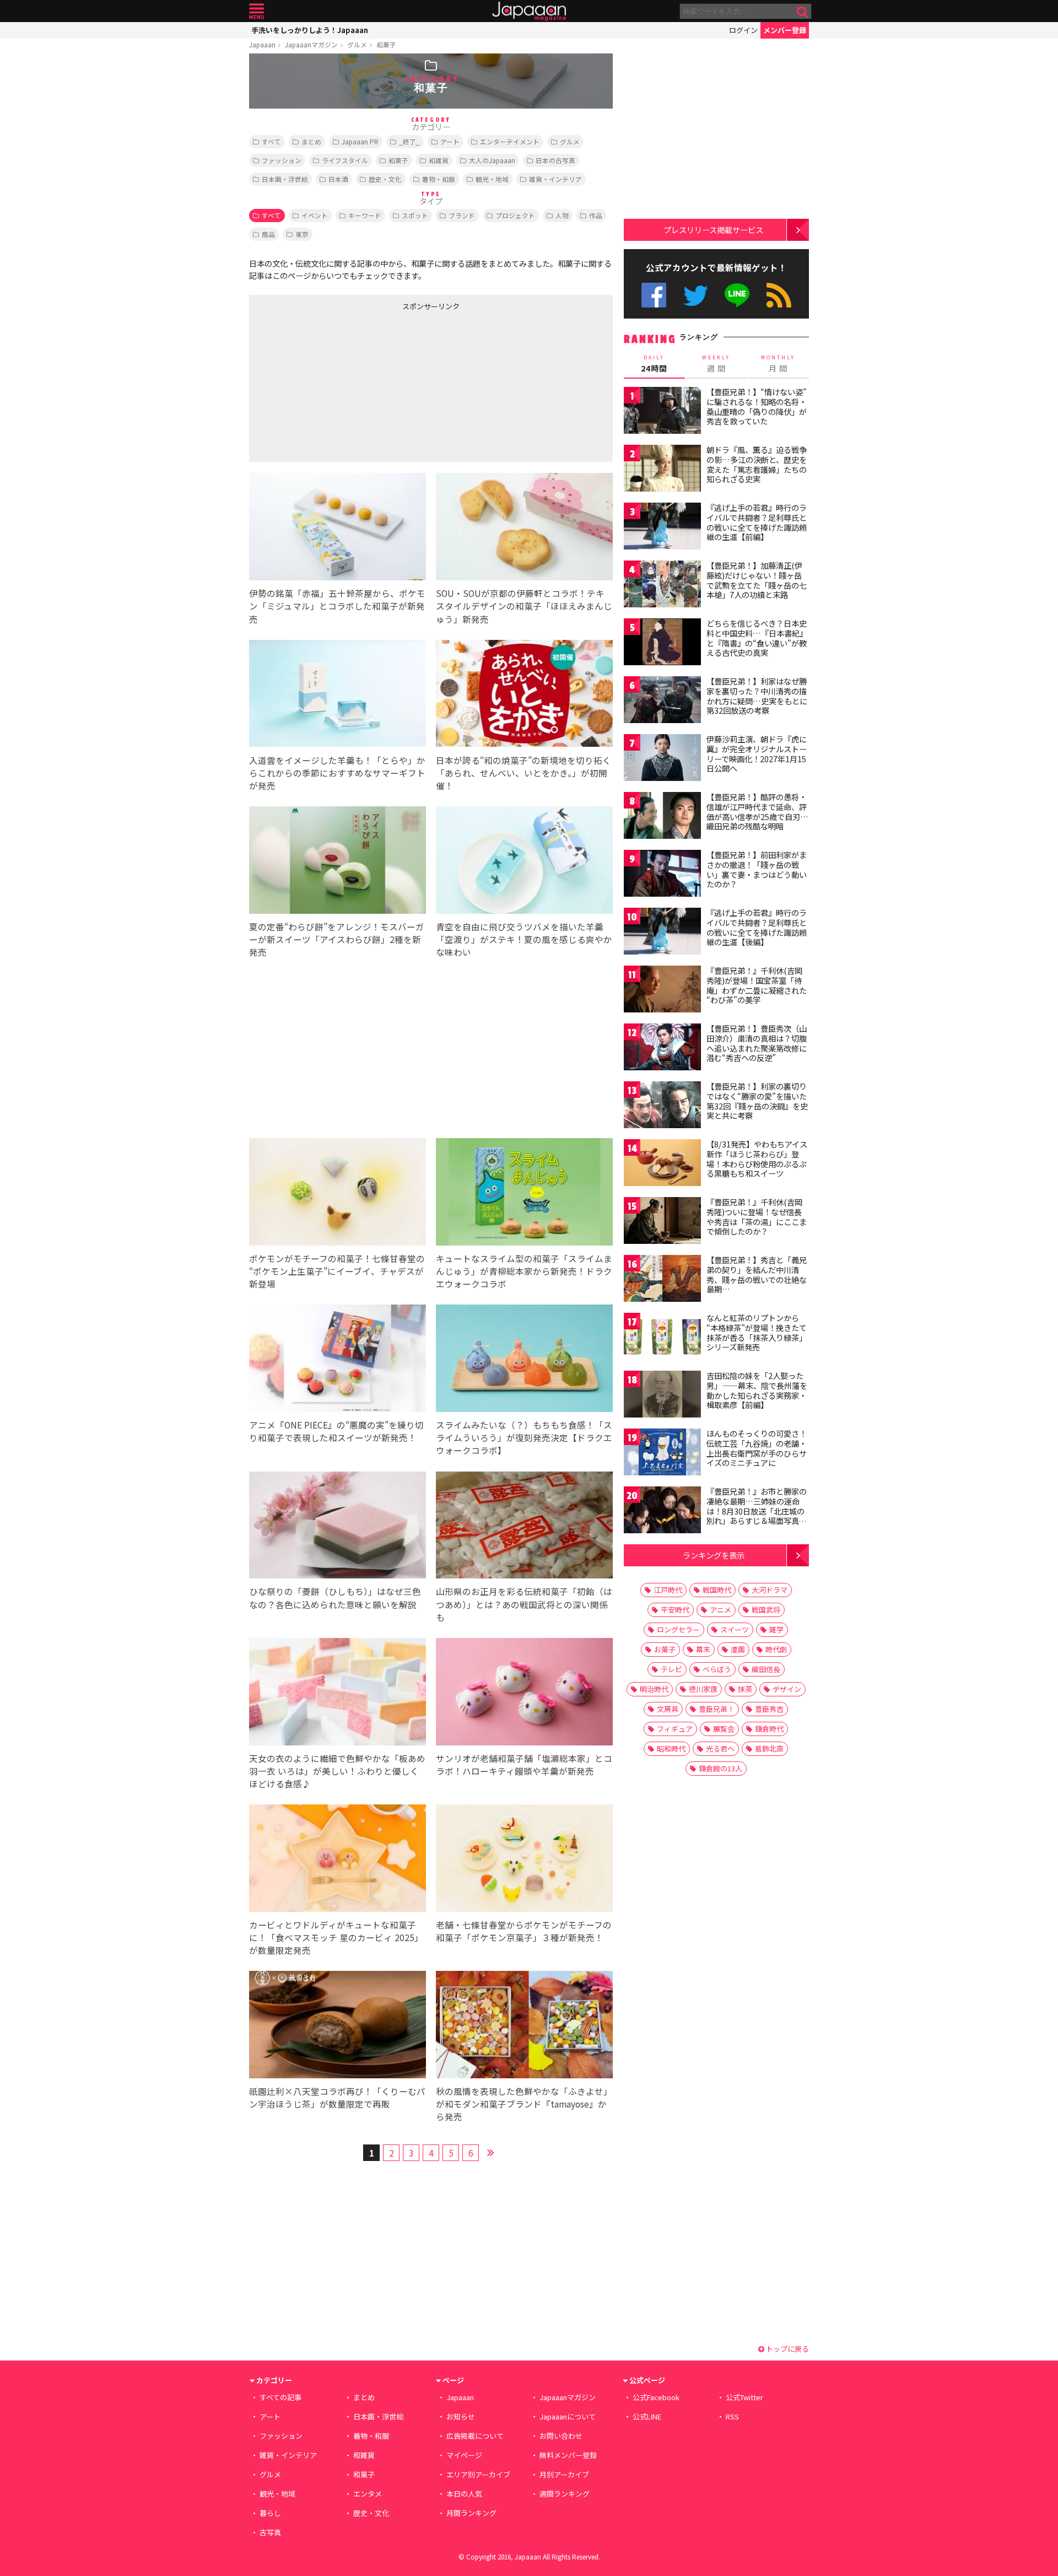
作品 (596, 215)
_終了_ (409, 141)
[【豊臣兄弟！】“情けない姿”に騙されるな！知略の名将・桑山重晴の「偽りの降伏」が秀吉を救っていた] (662, 412)
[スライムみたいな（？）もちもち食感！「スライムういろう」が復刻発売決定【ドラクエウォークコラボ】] (524, 1360)
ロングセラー (678, 1629)
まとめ (311, 141)
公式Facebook (654, 295)
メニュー (257, 11)
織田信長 (766, 1669)
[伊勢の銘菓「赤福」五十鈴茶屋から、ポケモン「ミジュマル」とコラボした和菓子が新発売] (338, 528)
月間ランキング (471, 2513)
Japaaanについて (568, 2416)
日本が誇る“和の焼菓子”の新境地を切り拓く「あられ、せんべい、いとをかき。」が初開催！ (523, 773)
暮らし (270, 2513)
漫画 (738, 1649)
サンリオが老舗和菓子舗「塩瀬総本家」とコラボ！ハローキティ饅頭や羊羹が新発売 (524, 1764)
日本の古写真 (555, 160)
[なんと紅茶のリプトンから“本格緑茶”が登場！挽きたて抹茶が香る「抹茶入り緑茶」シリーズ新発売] (662, 1338)
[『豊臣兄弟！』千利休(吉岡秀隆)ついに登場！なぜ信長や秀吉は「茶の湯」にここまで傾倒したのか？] (662, 1222)
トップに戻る (787, 2349)
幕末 (703, 1649)
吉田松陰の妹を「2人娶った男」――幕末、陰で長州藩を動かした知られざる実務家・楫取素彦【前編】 (757, 1390)
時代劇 (776, 1649)
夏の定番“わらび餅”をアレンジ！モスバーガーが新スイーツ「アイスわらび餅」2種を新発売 (337, 939)
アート (450, 141)
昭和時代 (671, 1748)
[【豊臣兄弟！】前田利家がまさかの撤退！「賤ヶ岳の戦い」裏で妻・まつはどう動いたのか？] (662, 875)
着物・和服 (439, 179)
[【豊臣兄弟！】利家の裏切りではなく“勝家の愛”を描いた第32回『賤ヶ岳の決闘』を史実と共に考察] (662, 1106)
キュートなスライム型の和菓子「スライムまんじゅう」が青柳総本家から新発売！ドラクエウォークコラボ (524, 1271)
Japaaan (529, 11)
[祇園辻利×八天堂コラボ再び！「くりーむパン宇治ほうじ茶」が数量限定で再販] (338, 2026)
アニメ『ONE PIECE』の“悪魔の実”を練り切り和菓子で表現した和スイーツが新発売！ (336, 1431)
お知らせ (461, 2416)
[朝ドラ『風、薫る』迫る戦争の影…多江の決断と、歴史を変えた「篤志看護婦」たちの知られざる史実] (662, 470)
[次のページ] (490, 2151)
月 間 (778, 364)
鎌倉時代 (769, 1729)
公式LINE (738, 295)
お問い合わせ (561, 2436)
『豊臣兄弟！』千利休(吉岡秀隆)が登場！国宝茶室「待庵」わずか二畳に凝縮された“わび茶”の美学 (757, 985)
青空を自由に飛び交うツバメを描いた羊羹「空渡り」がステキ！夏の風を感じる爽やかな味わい (524, 939)
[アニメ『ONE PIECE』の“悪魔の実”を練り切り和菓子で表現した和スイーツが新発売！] (338, 1360)
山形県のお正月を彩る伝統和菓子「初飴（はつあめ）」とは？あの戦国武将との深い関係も (524, 1604)
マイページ (464, 2455)
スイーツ (735, 1629)
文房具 (668, 1709)
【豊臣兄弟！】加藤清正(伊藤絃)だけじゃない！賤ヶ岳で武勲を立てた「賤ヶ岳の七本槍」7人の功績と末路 (757, 580)
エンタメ (368, 2494)
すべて (271, 141)
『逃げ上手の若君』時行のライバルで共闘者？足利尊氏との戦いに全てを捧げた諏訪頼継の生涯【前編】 (757, 522)
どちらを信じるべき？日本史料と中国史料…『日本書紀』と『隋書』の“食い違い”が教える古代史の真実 (757, 638)
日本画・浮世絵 (285, 179)
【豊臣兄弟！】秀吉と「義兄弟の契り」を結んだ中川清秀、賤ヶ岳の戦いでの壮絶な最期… (757, 1274)
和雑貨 (439, 160)
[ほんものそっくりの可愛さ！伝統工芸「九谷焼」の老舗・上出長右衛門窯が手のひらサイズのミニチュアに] (662, 1454)
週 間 (716, 364)
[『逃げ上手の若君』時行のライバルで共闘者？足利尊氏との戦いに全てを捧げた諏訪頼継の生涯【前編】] (662, 528)
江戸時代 (668, 1590)
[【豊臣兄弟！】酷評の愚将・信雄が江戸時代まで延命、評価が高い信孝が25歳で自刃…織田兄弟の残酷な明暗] (662, 817)
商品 (268, 234)
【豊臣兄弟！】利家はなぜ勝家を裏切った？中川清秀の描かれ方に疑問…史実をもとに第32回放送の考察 (757, 696)
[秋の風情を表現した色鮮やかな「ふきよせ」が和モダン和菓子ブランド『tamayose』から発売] (524, 2026)
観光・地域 (492, 179)
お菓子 (665, 1649)
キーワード (365, 215)
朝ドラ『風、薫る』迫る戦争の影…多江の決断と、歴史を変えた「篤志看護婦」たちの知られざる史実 (757, 464)
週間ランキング (565, 2494)
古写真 (270, 2532)
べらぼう (717, 1669)
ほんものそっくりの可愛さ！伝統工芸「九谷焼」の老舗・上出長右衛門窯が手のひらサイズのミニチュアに (757, 1448)
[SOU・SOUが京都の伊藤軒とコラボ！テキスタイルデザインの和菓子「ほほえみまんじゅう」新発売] (524, 528)
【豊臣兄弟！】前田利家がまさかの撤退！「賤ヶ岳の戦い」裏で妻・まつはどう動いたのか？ (757, 869)
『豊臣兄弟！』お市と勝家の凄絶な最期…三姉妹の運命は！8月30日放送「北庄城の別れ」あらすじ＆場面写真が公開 (757, 1511)
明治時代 (654, 1689)
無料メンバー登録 (568, 2455)
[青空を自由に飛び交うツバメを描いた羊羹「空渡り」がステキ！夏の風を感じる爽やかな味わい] (524, 862)
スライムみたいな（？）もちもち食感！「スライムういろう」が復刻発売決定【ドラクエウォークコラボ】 (524, 1437)
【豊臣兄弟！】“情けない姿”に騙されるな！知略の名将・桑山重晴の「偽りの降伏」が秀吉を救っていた (757, 406)
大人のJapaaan (492, 160)
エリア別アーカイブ (478, 2474)
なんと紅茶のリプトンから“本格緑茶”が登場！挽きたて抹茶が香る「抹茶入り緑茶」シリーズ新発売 (757, 1332)
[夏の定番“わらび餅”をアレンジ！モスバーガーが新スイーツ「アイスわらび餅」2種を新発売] (338, 862)
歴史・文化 (385, 179)
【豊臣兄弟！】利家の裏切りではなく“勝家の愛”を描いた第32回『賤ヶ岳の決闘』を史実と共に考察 (757, 1101)
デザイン (787, 1689)
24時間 (654, 364)
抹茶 (745, 1689)
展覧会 (724, 1729)
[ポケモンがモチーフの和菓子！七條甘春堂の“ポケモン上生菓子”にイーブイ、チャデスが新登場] (338, 1193)
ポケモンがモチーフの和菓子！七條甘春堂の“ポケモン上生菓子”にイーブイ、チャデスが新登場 (337, 1271)
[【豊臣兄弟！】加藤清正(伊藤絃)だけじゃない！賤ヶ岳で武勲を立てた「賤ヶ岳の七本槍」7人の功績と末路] (662, 586)
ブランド (462, 215)
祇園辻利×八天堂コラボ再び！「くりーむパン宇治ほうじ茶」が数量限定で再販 (337, 2097)
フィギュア (675, 1729)
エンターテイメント (510, 141)
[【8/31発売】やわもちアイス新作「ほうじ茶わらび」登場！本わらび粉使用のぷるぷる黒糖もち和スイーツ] (662, 1164)
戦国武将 (766, 1610)
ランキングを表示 (714, 1555)
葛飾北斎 (769, 1748)
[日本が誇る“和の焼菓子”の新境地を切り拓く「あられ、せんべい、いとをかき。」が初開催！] (524, 695)
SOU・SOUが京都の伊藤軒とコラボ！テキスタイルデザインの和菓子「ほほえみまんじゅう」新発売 (524, 606)
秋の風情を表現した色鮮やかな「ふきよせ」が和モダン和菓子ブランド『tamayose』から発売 (524, 2104)
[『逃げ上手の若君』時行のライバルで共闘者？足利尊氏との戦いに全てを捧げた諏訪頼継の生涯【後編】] (662, 933)
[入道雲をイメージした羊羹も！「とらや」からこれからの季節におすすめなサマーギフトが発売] (338, 695)
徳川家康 (703, 1689)
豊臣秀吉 (769, 1709)
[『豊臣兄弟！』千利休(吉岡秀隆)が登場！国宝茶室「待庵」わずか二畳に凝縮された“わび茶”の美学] (662, 991)
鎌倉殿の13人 (720, 1768)
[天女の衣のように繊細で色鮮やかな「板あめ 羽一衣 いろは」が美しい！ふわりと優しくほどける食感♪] (338, 1693)
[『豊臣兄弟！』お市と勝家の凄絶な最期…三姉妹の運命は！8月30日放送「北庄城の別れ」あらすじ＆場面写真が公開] (662, 1511)
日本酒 (338, 179)
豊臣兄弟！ (717, 1709)
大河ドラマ (770, 1590)
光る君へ (720, 1748)
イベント (315, 215)
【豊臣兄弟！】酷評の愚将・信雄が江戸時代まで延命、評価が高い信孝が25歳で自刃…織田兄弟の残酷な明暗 (757, 812)
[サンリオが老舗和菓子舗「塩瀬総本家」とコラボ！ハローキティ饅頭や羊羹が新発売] (524, 1693)
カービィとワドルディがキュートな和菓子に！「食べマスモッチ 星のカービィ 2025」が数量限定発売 (336, 1937)
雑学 (776, 1629)
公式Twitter (696, 295)
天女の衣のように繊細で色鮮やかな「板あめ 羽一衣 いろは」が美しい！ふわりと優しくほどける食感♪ (337, 1771)
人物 (562, 215)
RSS (779, 295)
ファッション (282, 160)
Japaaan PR (360, 141)
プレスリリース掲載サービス (713, 230)
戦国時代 (717, 1590)
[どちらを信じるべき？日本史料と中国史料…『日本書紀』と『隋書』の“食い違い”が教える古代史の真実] (662, 643)
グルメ (357, 44)
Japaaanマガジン (311, 44)
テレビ (671, 1669)
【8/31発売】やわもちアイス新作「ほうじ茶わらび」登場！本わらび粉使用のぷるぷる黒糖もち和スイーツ (757, 1159)
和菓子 (386, 44)
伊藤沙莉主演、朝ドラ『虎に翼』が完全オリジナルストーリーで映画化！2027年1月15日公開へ (757, 754)
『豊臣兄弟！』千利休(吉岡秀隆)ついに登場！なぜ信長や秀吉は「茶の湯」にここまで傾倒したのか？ (757, 1217)
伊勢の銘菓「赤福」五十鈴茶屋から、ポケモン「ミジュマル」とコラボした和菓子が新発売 (337, 606)
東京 (302, 234)
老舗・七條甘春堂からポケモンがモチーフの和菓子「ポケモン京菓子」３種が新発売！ (524, 1931)
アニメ (720, 1610)
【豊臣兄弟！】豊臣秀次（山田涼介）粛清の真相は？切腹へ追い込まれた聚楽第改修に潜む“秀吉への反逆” (757, 1043)
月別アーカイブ (564, 2474)
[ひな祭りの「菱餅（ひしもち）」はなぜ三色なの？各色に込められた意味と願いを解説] (338, 1527)
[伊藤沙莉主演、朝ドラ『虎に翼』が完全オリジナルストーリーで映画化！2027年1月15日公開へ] (662, 759)
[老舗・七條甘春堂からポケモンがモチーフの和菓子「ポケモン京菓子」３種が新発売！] (524, 1860)
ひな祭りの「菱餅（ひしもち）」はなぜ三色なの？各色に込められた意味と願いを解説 (335, 1597)
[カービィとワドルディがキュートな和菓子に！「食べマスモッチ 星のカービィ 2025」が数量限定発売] (338, 1860)
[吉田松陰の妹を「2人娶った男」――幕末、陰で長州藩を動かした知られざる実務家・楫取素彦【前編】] (662, 1396)
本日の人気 (464, 2494)
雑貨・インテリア (555, 179)
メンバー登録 (785, 30)
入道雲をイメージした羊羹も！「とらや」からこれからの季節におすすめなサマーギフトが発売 (337, 773)
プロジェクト (515, 215)
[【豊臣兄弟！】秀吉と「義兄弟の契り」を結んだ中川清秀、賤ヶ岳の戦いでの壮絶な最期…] (662, 1280)
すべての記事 (280, 2397)
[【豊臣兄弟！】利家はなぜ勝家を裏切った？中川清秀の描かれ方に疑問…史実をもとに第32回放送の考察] (662, 701)
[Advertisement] (340, 384)
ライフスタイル (345, 160)
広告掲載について (475, 2436)
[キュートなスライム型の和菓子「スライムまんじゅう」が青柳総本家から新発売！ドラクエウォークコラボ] (524, 1193)
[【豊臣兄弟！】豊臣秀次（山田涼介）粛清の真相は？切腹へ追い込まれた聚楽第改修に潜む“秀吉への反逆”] (662, 1049)
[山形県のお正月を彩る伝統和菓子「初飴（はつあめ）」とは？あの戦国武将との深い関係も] (524, 1527)
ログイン (743, 30)
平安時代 (675, 1610)
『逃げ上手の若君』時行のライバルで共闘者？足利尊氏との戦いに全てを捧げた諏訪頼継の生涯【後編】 (757, 927)
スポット (415, 215)
